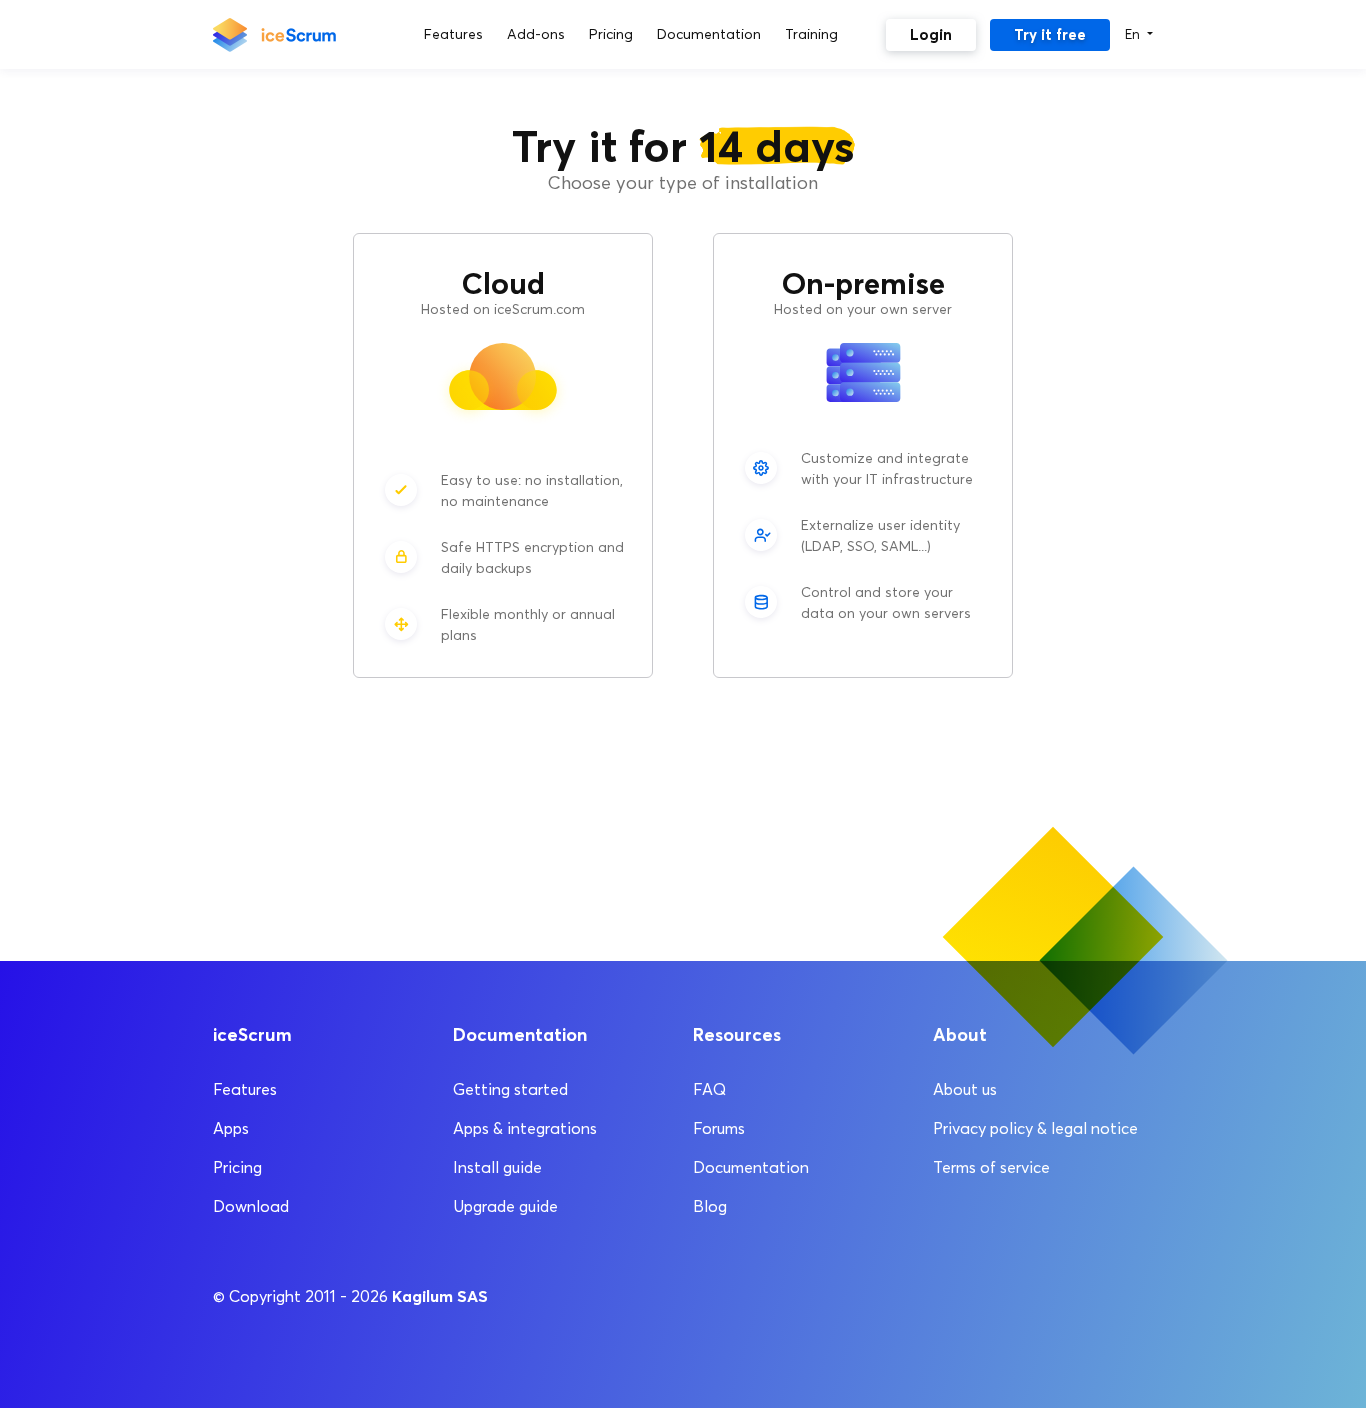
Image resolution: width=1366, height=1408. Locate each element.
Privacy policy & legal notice (1035, 1128)
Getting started (510, 1089)
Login (931, 34)
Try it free (1050, 34)
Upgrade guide (505, 1206)
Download (251, 1206)
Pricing (611, 34)
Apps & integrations (525, 1128)
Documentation (709, 34)
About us (965, 1089)
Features (453, 34)
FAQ (709, 1089)
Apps (231, 1128)
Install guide (497, 1167)
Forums (719, 1128)
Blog (710, 1206)
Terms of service (991, 1167)
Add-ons (536, 34)
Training (811, 34)
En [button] (1134, 34)
